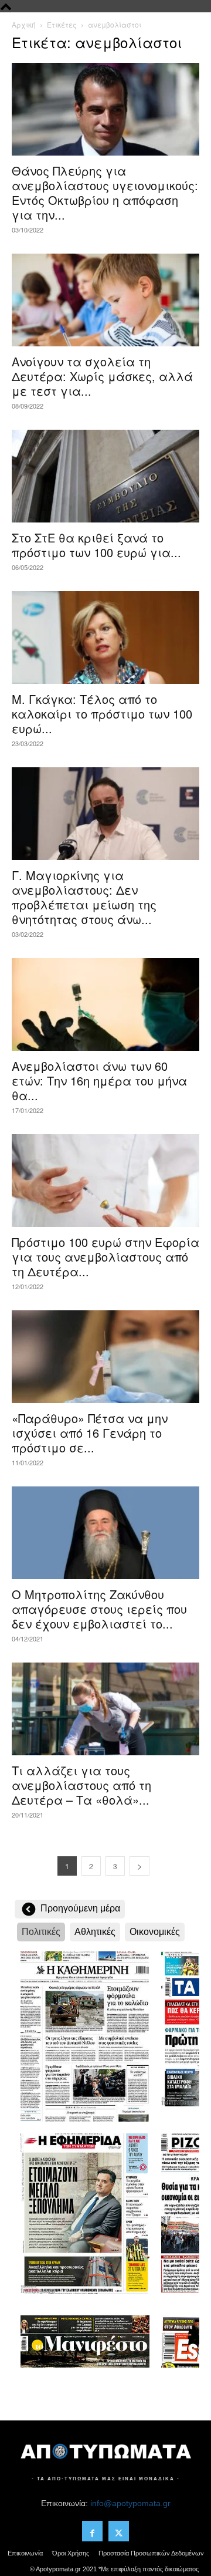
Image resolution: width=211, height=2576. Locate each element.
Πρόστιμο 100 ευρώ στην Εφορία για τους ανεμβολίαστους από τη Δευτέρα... (105, 1257)
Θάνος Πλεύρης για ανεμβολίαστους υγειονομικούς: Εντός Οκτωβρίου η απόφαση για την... (105, 193)
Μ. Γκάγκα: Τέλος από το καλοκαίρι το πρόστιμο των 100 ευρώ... (102, 714)
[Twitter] (119, 2531)
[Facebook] (92, 2531)
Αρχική (24, 24)
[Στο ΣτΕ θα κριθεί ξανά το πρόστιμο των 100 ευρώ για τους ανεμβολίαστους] (105, 476)
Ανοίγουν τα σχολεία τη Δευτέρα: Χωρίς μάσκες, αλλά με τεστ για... (102, 376)
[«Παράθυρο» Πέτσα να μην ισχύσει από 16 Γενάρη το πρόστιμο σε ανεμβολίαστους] (105, 1357)
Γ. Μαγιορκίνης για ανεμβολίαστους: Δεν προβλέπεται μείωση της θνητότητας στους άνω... (84, 897)
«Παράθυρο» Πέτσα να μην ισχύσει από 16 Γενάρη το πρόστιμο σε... (90, 1433)
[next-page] (139, 1866)
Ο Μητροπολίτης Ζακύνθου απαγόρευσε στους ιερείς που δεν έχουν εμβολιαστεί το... (99, 1609)
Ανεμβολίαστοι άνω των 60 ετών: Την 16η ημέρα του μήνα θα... (99, 1080)
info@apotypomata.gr (130, 2503)
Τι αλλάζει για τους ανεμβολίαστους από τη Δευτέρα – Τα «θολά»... (81, 1785)
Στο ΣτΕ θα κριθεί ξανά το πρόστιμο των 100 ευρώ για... (96, 545)
